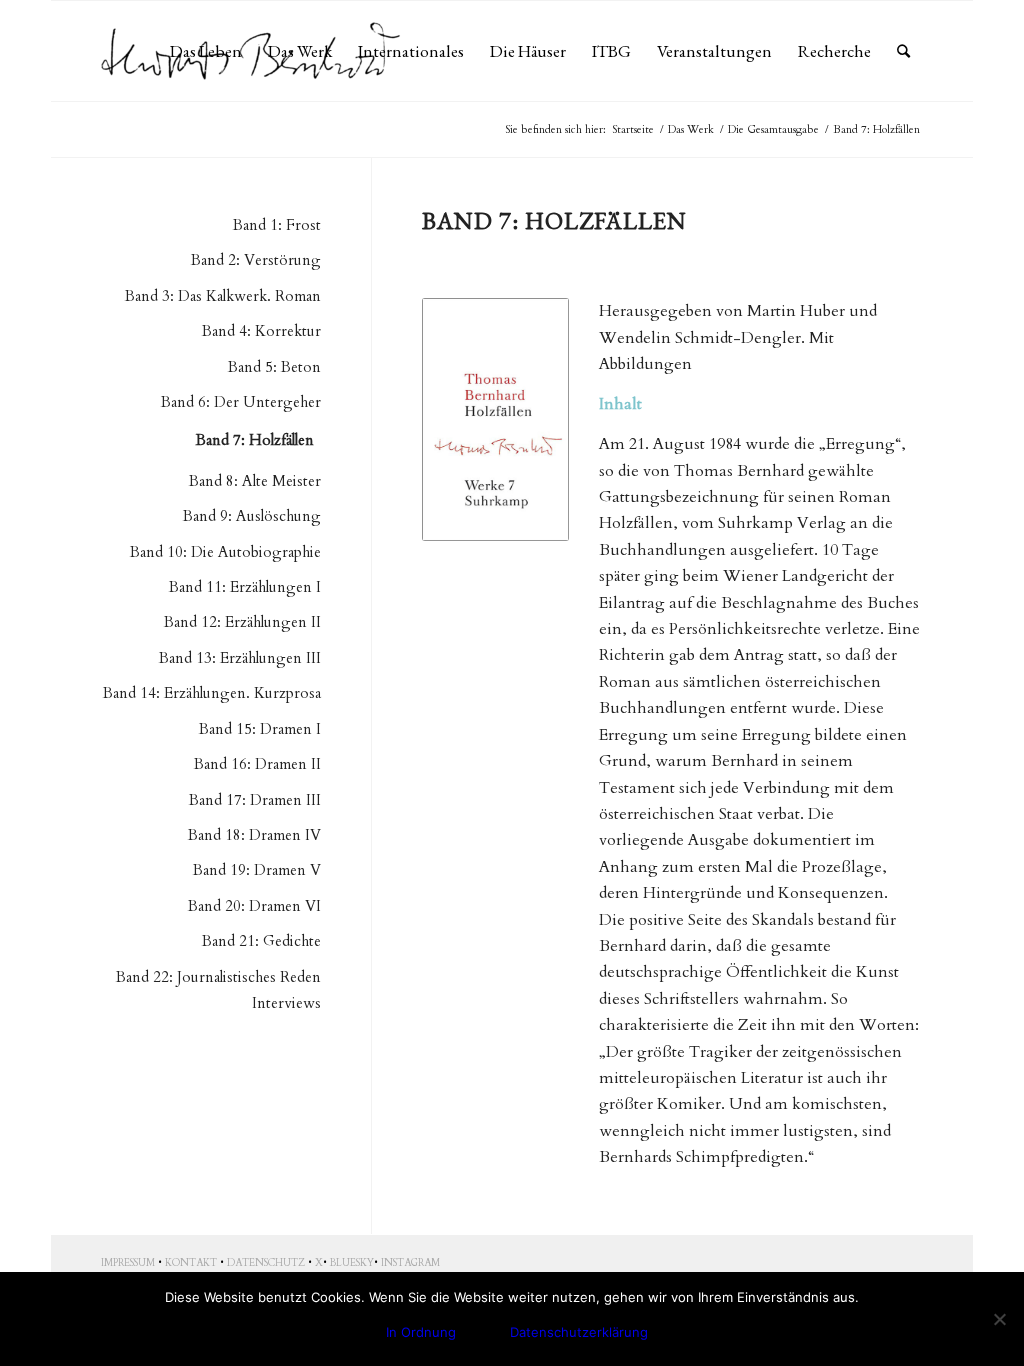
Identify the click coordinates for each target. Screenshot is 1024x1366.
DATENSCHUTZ (266, 1263)
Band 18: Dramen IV (254, 835)
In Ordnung (421, 1332)
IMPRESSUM (128, 1263)
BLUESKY (352, 1263)
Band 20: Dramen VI (254, 906)
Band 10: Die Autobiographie (225, 552)
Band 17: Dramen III (255, 800)
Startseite (633, 129)
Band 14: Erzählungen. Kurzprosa (212, 693)
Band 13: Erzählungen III (240, 658)
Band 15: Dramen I (260, 729)
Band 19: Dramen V (257, 870)
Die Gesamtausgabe (773, 129)
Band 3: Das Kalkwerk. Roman (223, 296)
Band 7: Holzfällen (255, 440)
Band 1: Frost (277, 225)
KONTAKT (191, 1263)
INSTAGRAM (410, 1263)
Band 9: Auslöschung (252, 516)
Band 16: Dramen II (257, 764)
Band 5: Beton (274, 367)
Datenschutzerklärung (579, 1332)
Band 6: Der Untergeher (241, 402)
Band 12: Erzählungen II (242, 622)
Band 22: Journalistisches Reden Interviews (218, 990)
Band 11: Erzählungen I (245, 587)
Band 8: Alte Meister (255, 481)
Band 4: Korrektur (261, 331)
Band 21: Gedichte (261, 941)
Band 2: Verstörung (256, 260)
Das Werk (691, 129)
